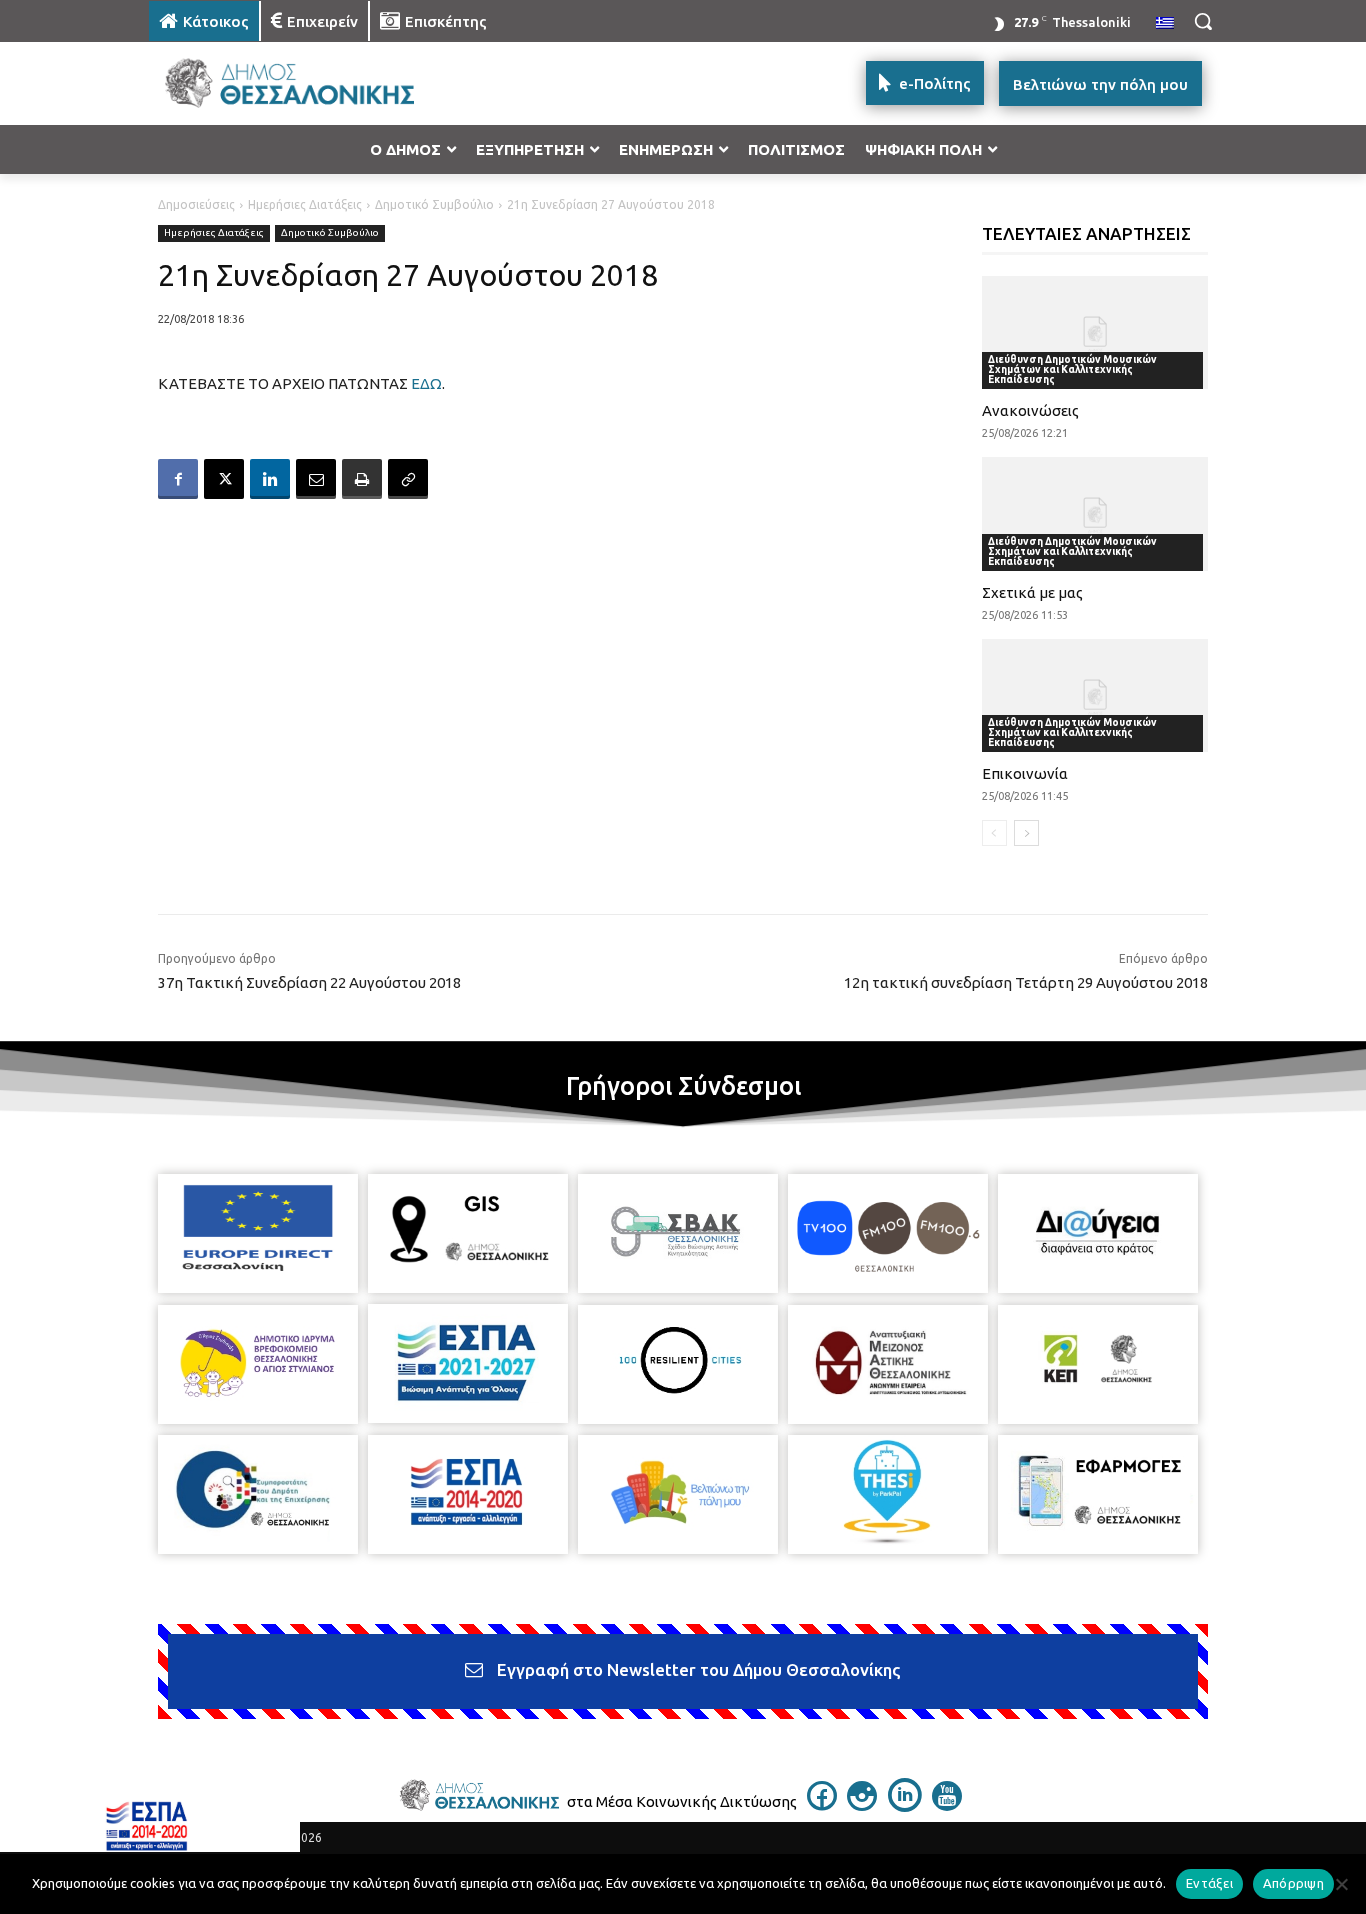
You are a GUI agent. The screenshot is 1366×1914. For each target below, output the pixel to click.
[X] (224, 479)
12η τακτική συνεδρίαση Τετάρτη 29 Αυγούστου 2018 (1026, 982)
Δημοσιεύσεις (196, 204)
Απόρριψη (1293, 1883)
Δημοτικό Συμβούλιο (434, 204)
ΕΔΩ (426, 383)
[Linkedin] (270, 479)
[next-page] (1026, 833)
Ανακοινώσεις (1030, 410)
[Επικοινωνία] (1095, 695)
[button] (1203, 21)
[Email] (316, 479)
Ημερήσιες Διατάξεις (305, 204)
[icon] (822, 1805)
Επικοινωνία (1025, 773)
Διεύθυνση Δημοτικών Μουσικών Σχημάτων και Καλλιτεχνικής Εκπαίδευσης (1072, 369)
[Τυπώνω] (362, 479)
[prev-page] (994, 833)
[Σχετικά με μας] (1095, 513)
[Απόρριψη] (1341, 1884)
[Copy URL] (408, 479)
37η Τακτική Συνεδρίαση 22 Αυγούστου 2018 (309, 982)
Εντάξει (1209, 1883)
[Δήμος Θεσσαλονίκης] (309, 83)
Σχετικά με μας (1032, 592)
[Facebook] (178, 479)
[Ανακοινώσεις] (1095, 332)
